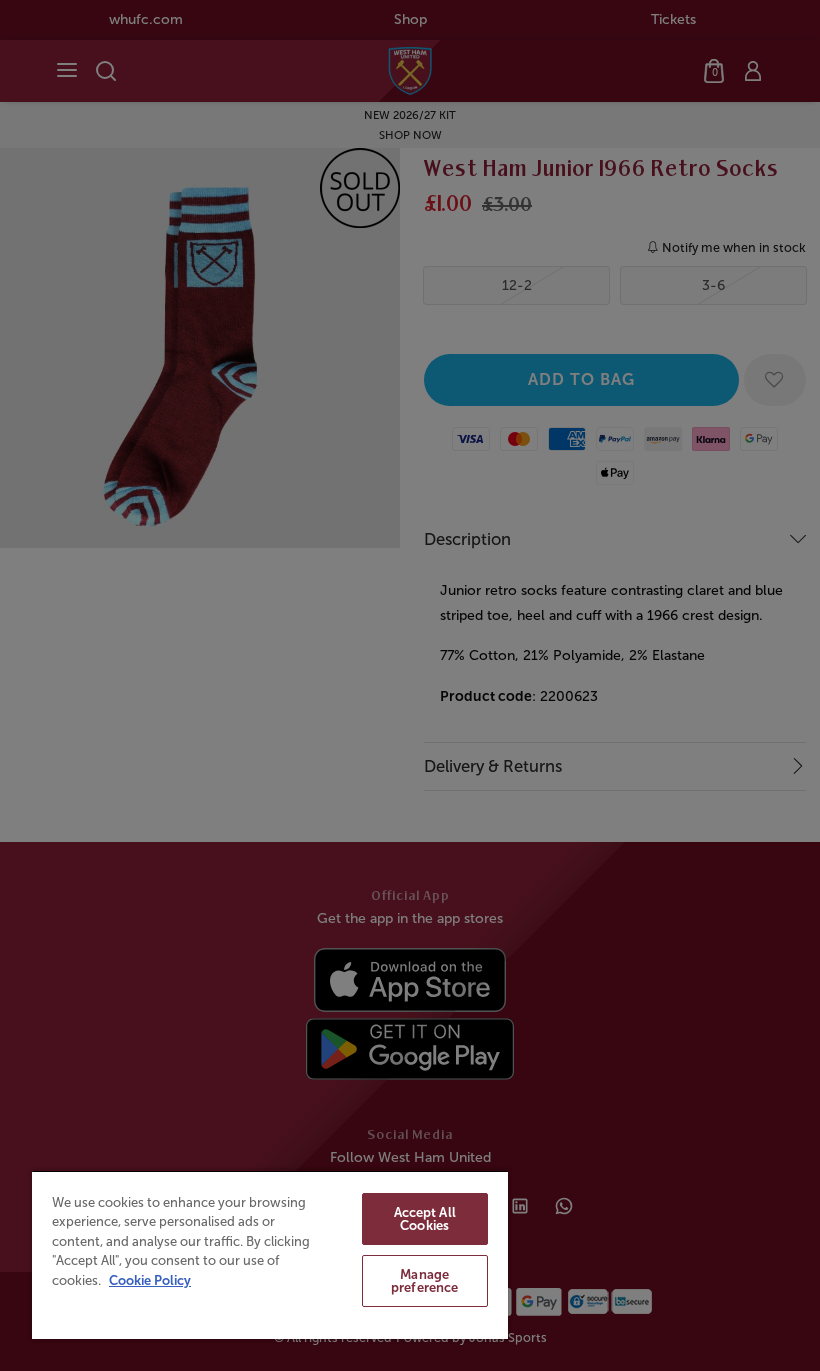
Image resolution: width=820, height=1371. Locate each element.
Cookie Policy (150, 1280)
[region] (270, 1254)
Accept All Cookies (425, 1219)
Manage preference (424, 1281)
